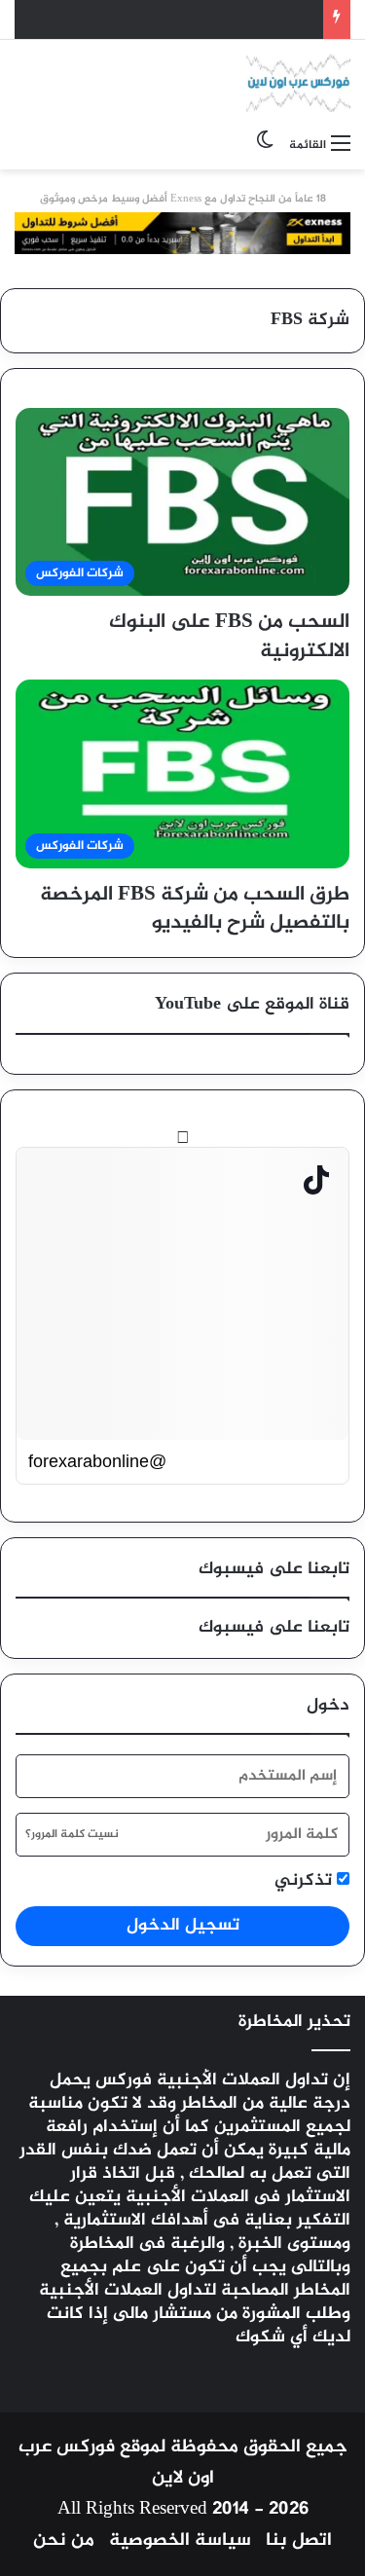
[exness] (182, 239)
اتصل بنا (299, 2540)
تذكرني (306, 1881)
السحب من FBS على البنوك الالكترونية (229, 637)
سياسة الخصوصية (180, 2540)
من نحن (64, 2540)
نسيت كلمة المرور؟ (72, 1834)
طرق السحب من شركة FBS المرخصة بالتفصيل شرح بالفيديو (195, 909)
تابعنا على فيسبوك (274, 1628)
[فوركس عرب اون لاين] (298, 83)
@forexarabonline (97, 1461)
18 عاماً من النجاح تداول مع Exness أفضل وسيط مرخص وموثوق (183, 199)
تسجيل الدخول (183, 1926)
